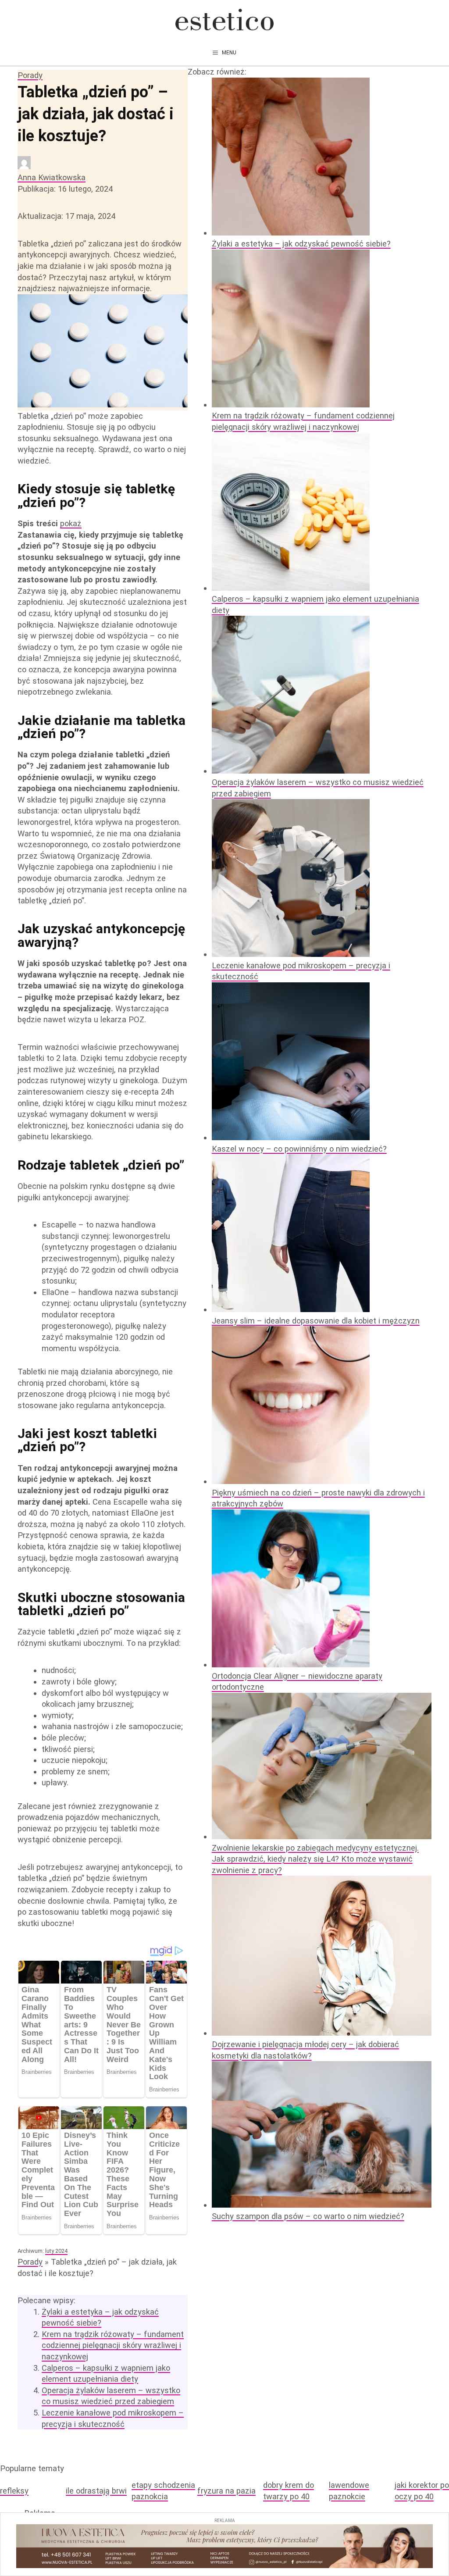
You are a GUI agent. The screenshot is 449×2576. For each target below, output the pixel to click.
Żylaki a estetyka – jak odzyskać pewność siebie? (301, 244)
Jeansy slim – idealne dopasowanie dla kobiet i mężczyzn (316, 1321)
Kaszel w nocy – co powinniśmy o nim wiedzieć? (299, 1149)
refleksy (14, 2491)
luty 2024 (56, 2251)
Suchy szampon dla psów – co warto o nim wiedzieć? (308, 2216)
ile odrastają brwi (96, 2491)
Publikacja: (65, 189)
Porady (30, 75)
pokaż (71, 523)
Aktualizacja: (66, 216)
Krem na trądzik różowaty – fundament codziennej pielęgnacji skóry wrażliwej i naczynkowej (113, 2345)
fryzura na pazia (226, 2491)
